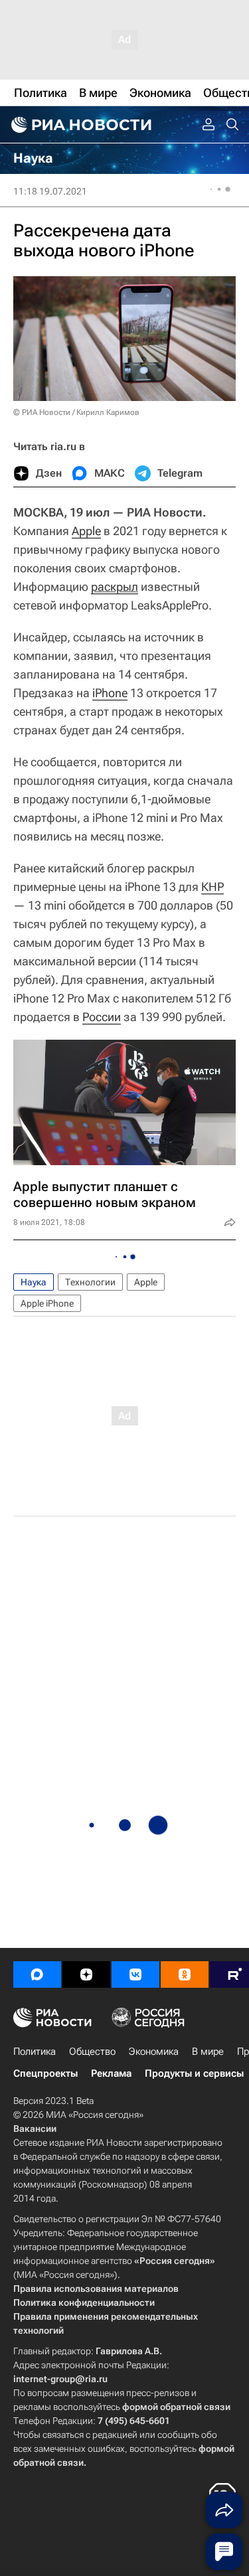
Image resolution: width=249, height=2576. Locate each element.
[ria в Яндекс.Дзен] (86, 1974)
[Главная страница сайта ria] (80, 125)
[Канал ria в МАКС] (37, 1974)
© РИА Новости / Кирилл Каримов (76, 412)
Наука (34, 1282)
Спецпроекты (45, 2073)
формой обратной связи (176, 2407)
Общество (92, 2052)
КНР (212, 887)
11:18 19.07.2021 (50, 191)
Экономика (154, 2052)
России (102, 1017)
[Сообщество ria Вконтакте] (135, 1974)
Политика (35, 2052)
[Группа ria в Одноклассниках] (185, 1974)
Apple (86, 531)
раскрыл (115, 587)
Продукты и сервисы (194, 2073)
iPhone (110, 693)
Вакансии (35, 2129)
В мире (208, 2052)
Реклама (111, 2073)
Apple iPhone (47, 1303)
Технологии (90, 1282)
